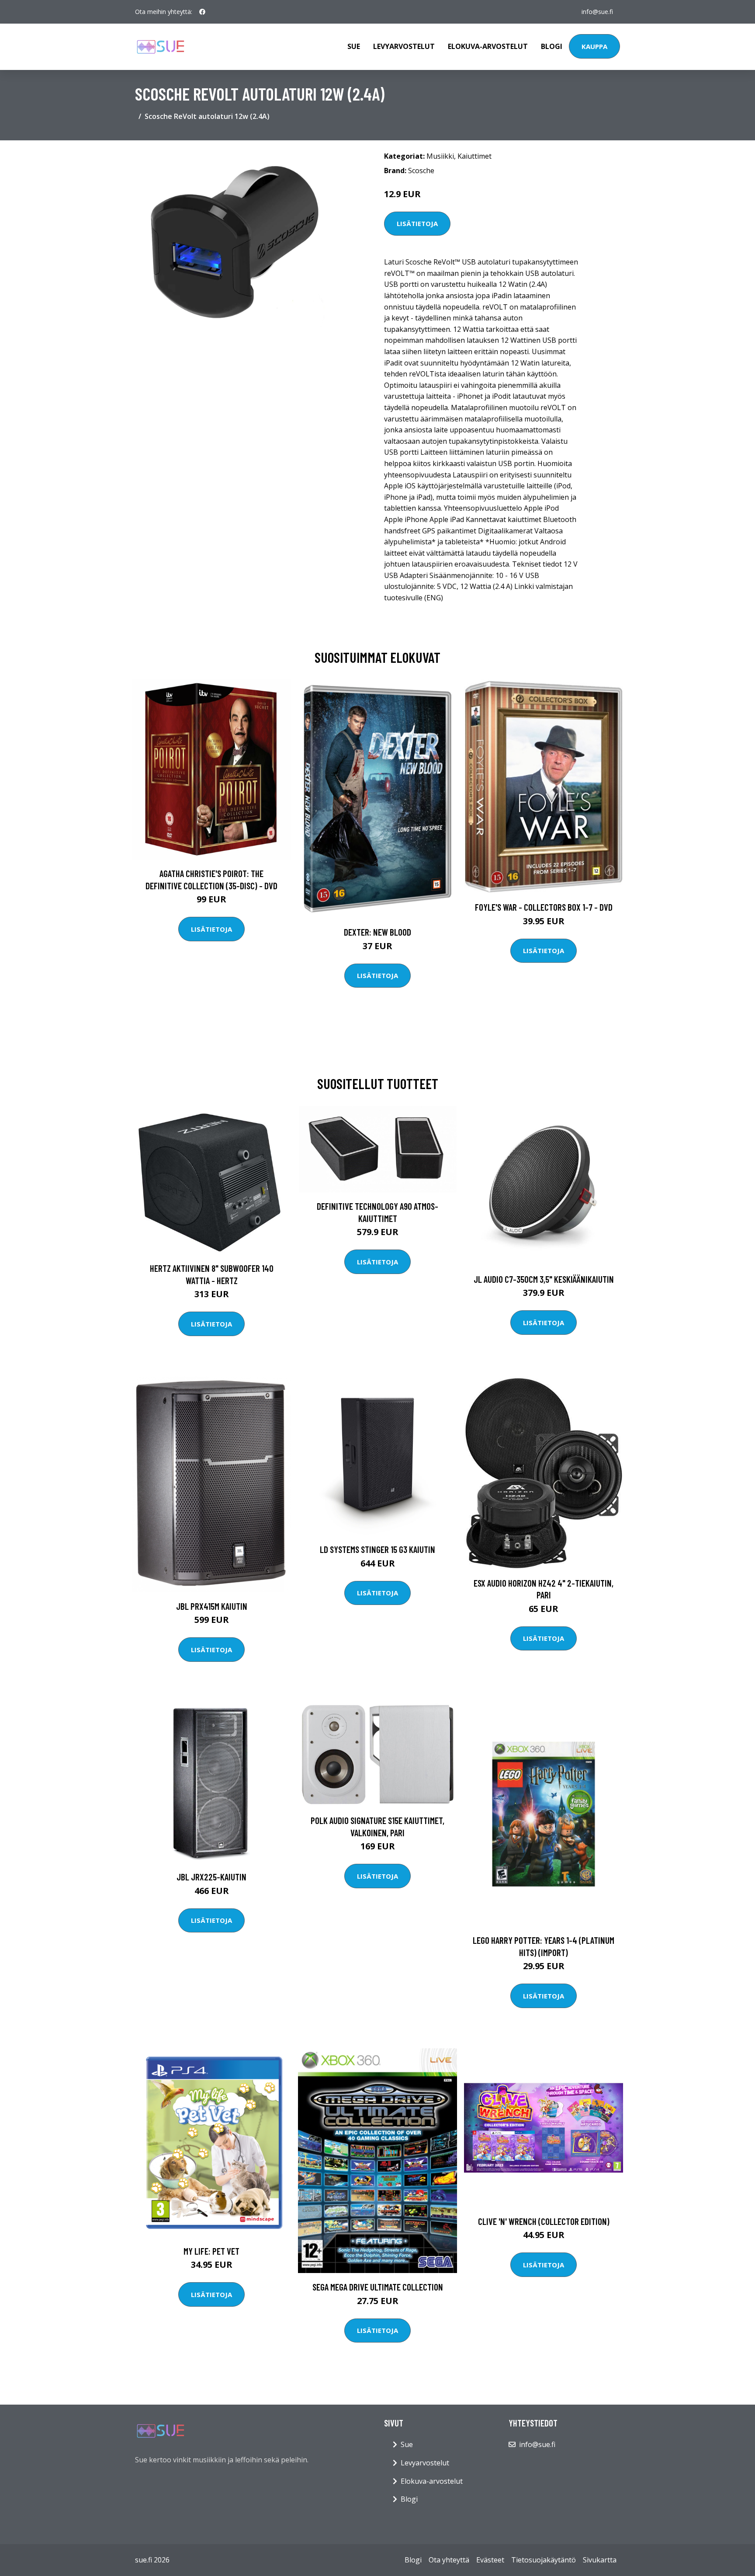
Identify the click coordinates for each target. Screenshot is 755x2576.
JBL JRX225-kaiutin (211, 1877)
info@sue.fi (597, 12)
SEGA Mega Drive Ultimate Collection (378, 2287)
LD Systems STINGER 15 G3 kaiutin (377, 1549)
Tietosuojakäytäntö (544, 2560)
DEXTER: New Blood (377, 932)
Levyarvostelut (404, 46)
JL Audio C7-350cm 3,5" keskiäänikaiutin (544, 1279)
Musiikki (440, 156)
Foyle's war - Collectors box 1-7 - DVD (544, 907)
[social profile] (202, 12)
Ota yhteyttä (449, 2560)
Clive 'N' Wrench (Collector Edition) (544, 2221)
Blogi (552, 46)
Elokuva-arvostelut (488, 46)
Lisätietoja (417, 223)
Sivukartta (600, 2560)
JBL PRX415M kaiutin (212, 1606)
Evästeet (490, 2560)
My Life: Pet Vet (211, 2251)
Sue (354, 46)
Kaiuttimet (474, 156)
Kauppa (594, 46)
